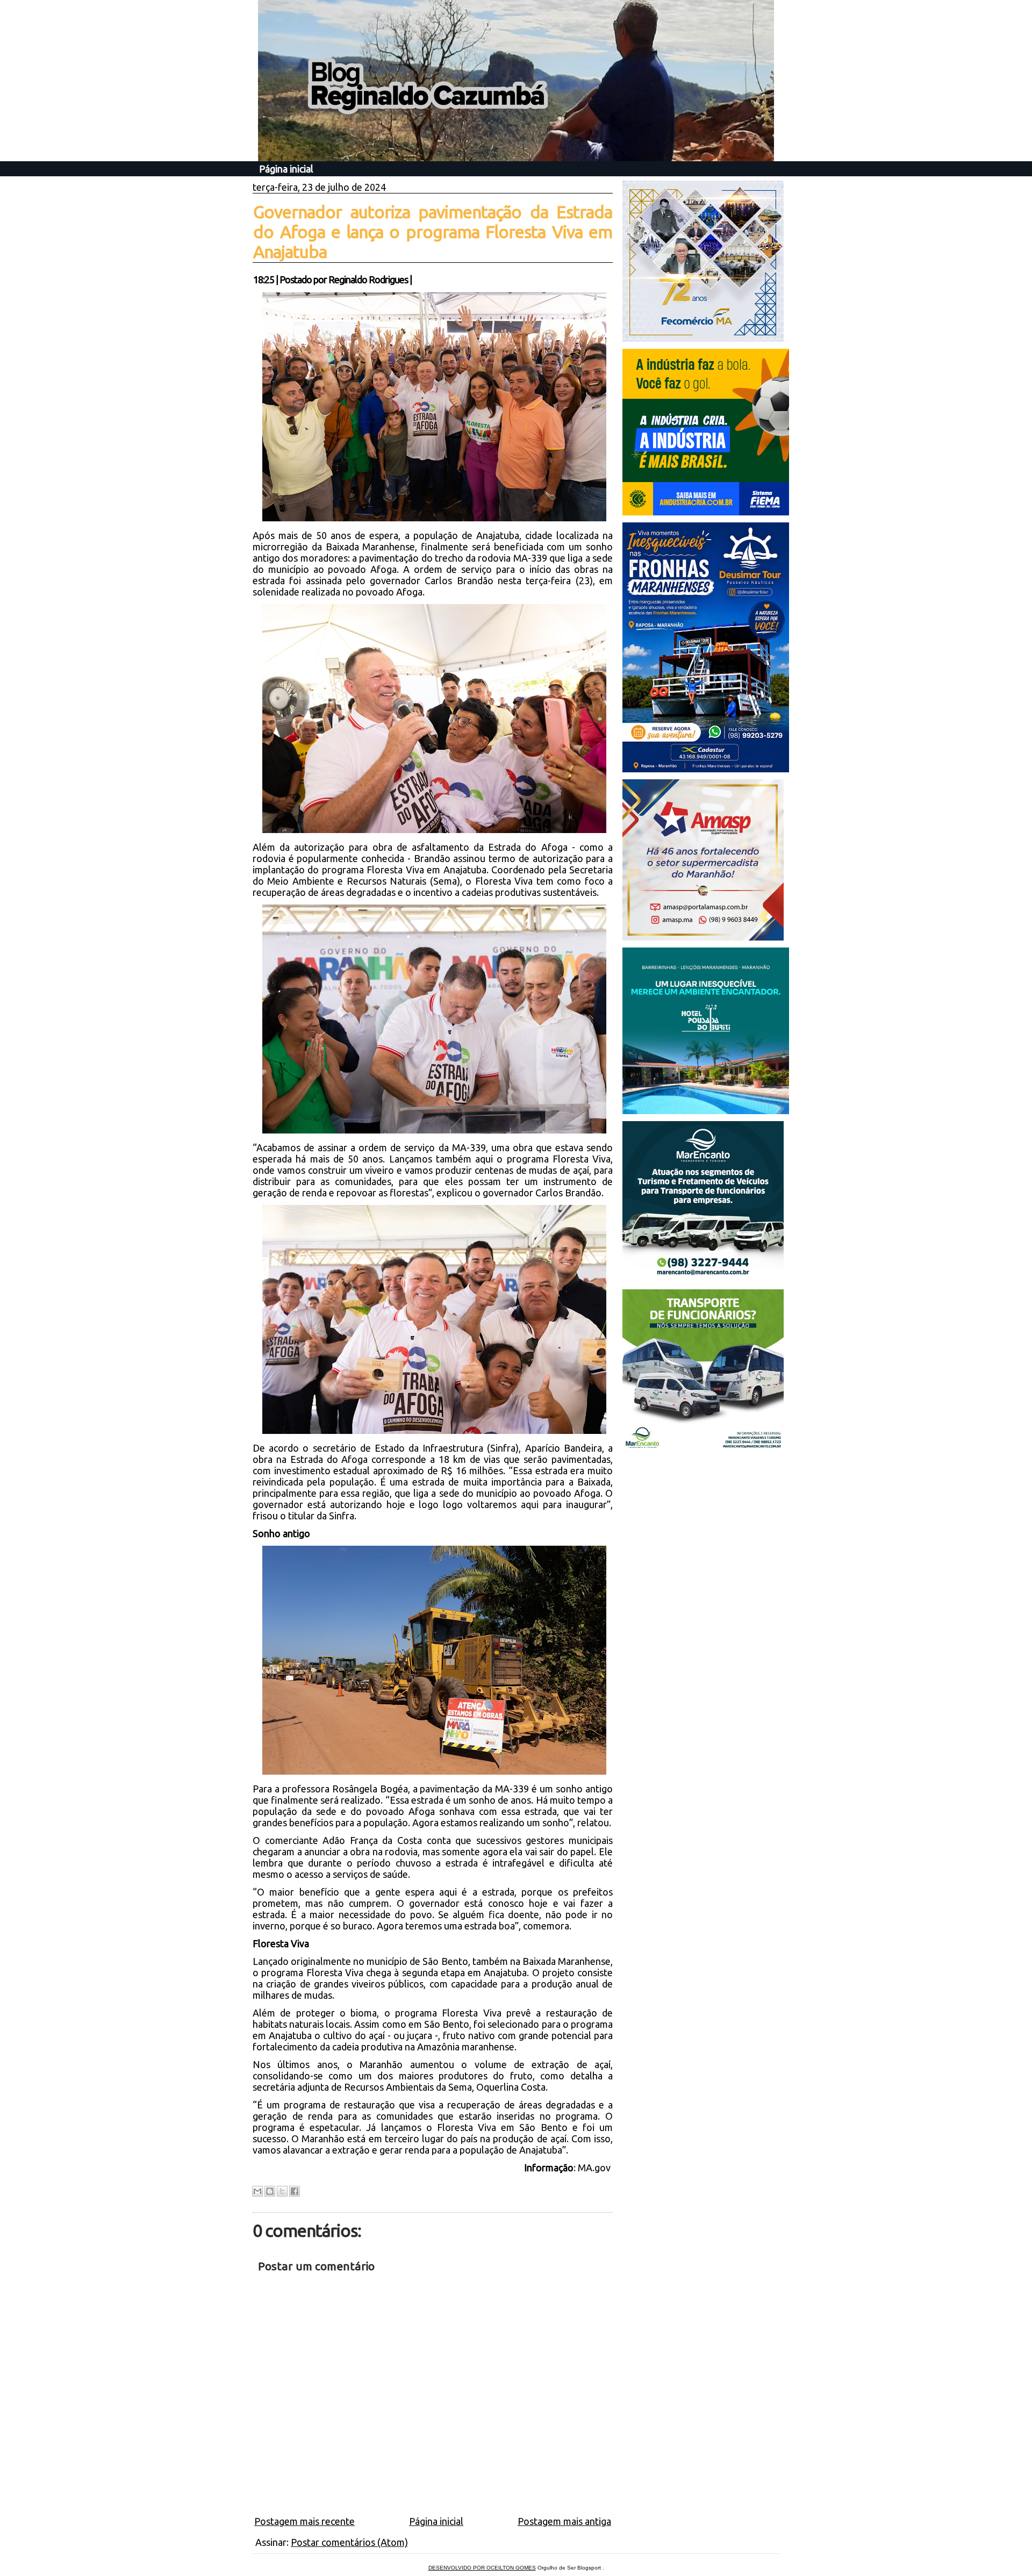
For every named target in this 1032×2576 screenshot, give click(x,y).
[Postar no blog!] (270, 2191)
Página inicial (286, 169)
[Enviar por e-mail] (257, 2191)
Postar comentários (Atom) (349, 2542)
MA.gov (595, 2168)
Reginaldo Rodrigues (368, 279)
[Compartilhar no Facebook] (295, 2191)
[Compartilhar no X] (282, 2191)
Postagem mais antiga (564, 2521)
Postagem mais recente (304, 2521)
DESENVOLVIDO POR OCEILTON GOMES (482, 2568)
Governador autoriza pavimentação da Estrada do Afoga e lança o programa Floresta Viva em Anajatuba (433, 232)
